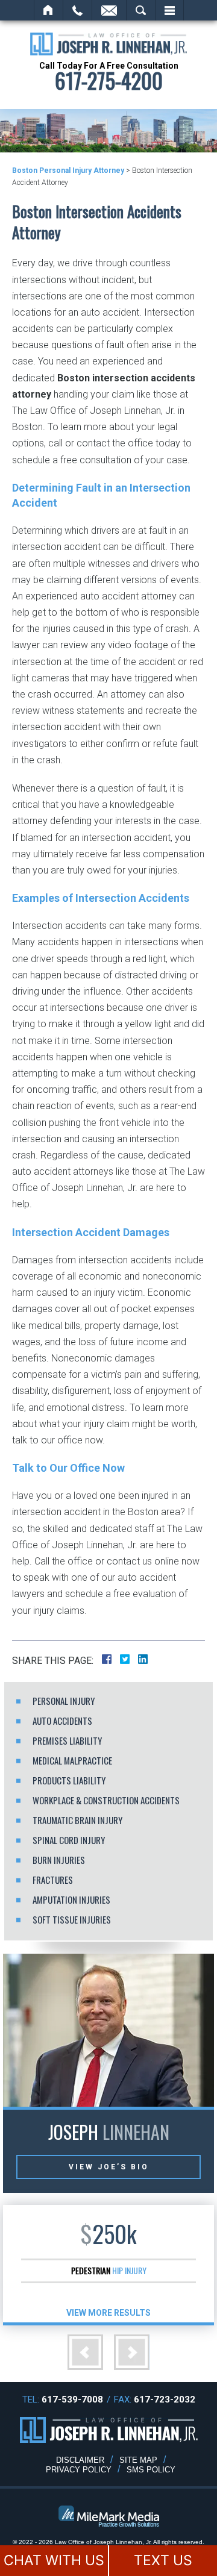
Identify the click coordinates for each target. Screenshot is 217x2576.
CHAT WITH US (54, 2560)
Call (77, 10)
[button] (85, 2352)
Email (109, 10)
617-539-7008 (72, 2399)
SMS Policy (151, 2470)
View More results (108, 2313)
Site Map (138, 2460)
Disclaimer (80, 2460)
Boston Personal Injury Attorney (68, 170)
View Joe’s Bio (109, 2167)
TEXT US (163, 2560)
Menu (169, 10)
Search (141, 10)
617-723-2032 (165, 2399)
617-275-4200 (109, 80)
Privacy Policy (79, 2470)
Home (49, 10)
